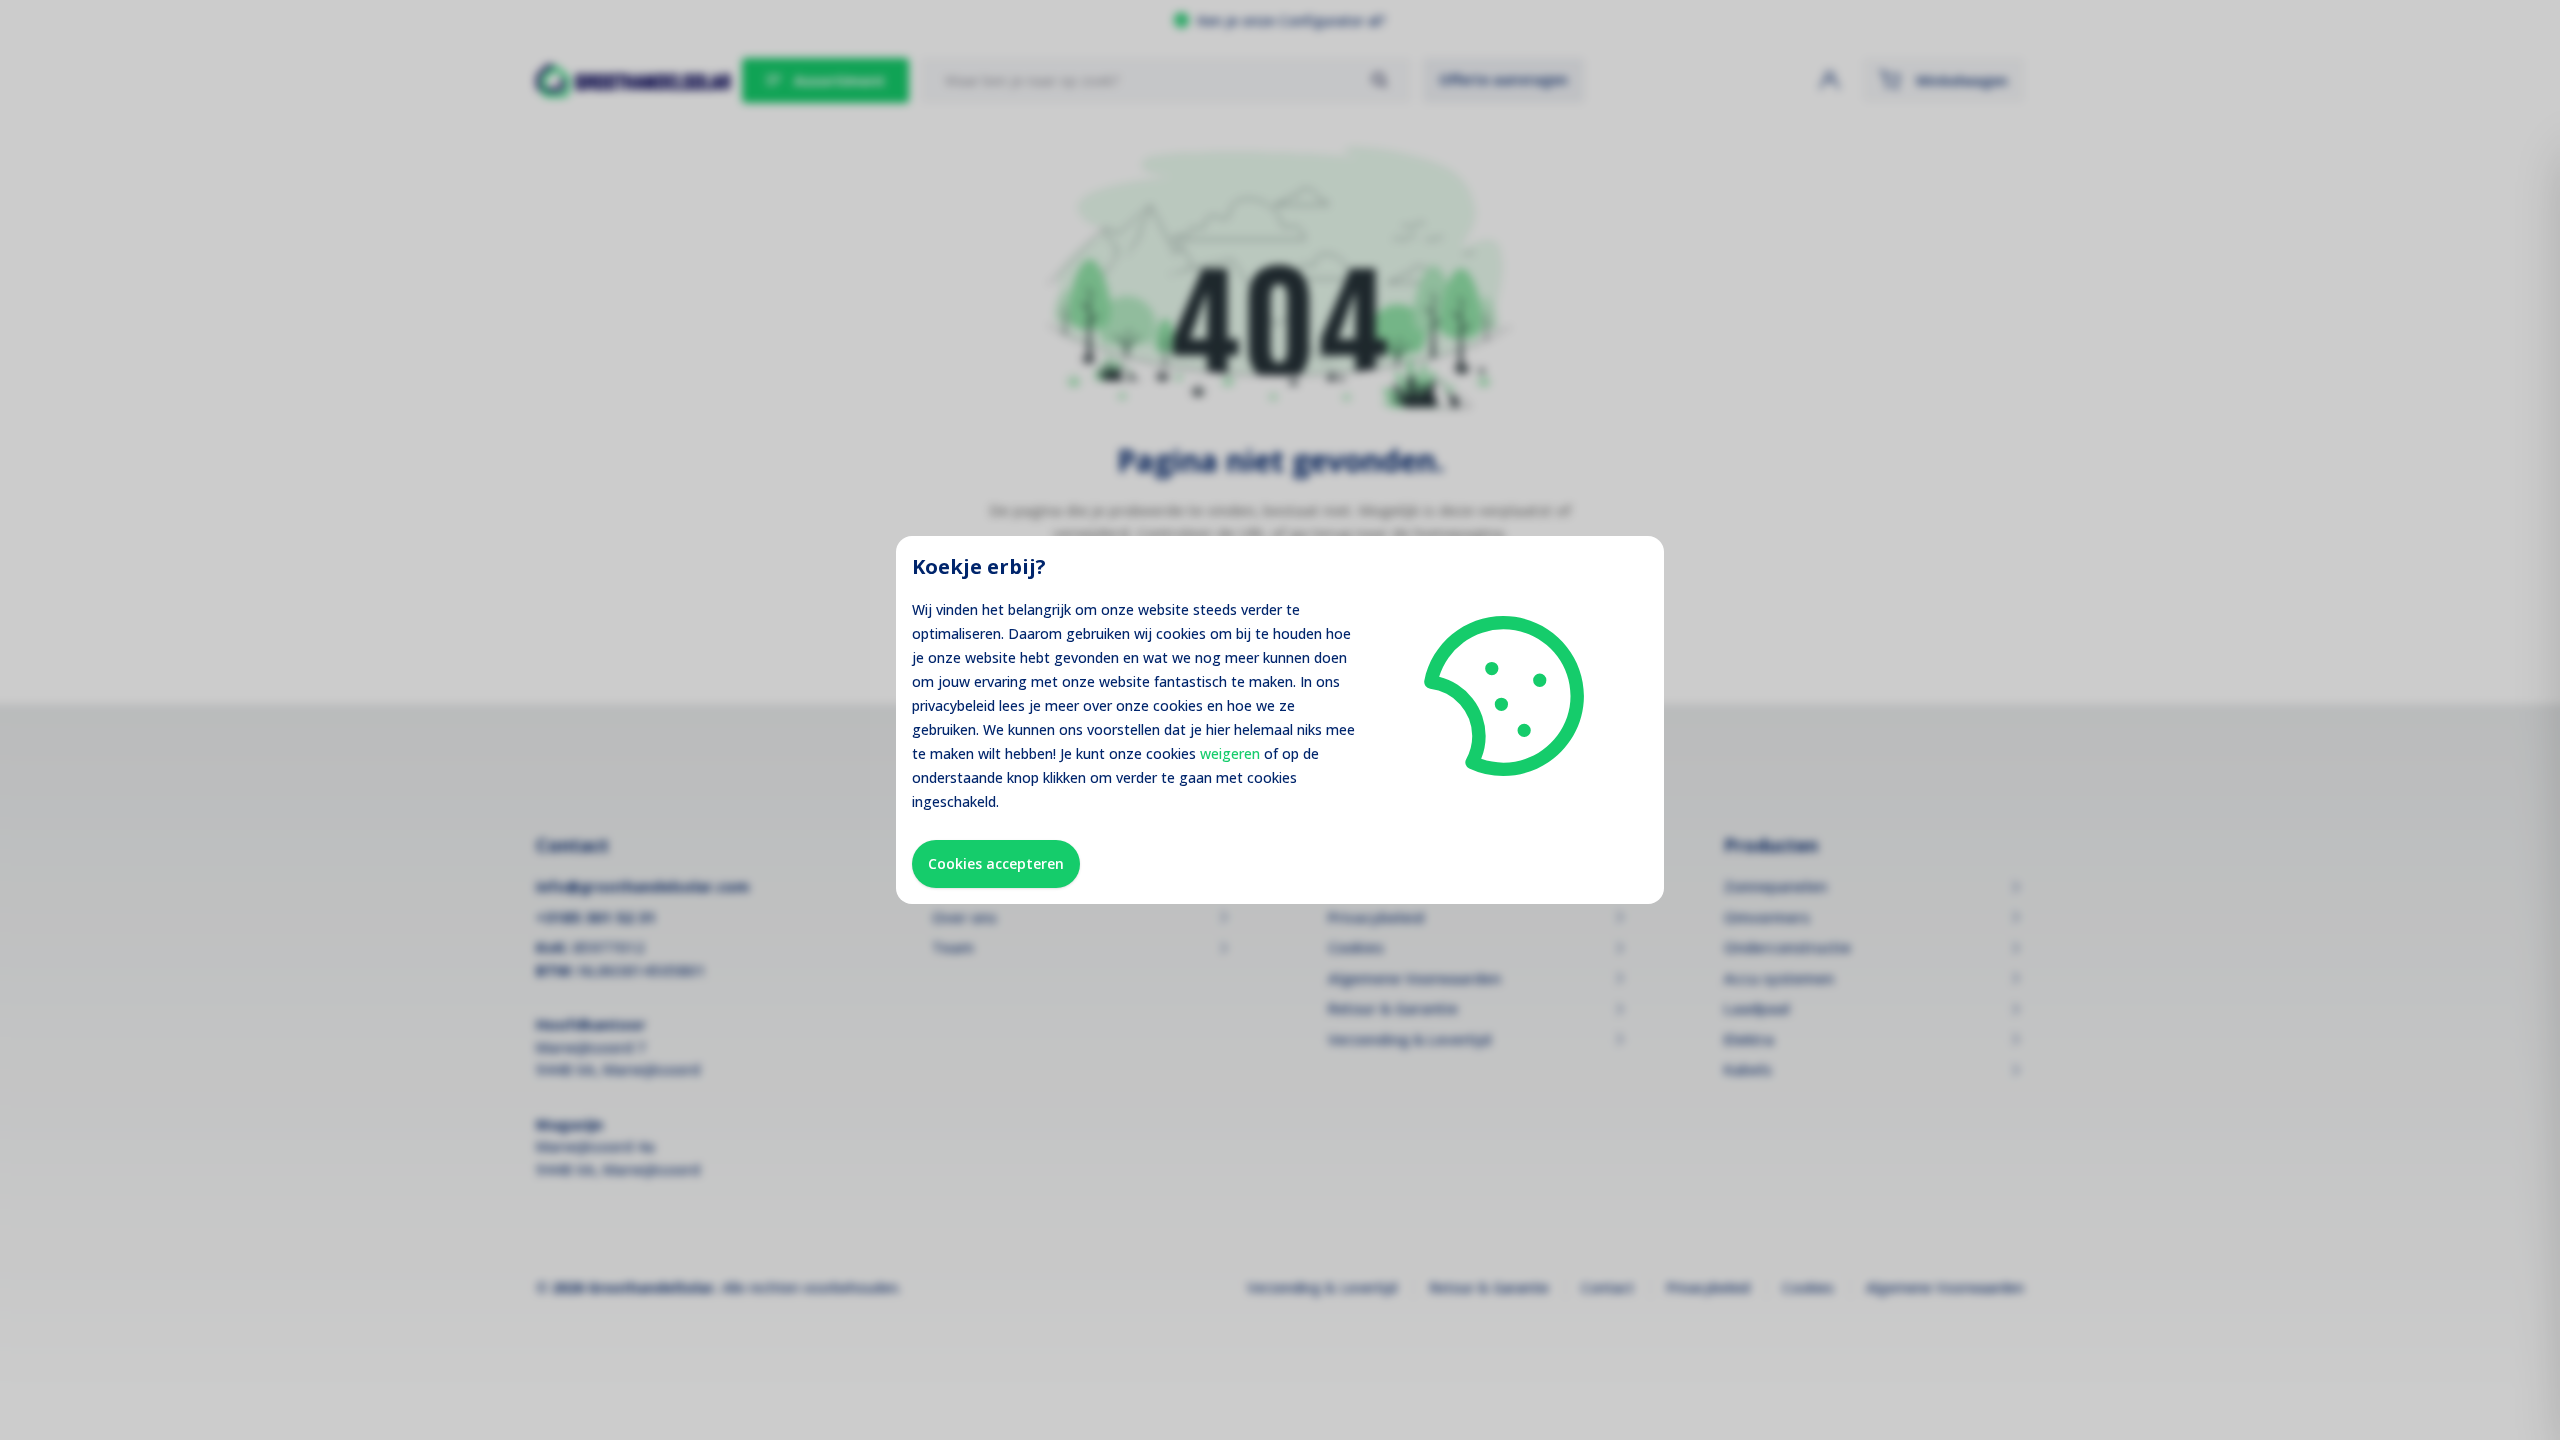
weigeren (1230, 753)
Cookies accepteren (996, 863)
